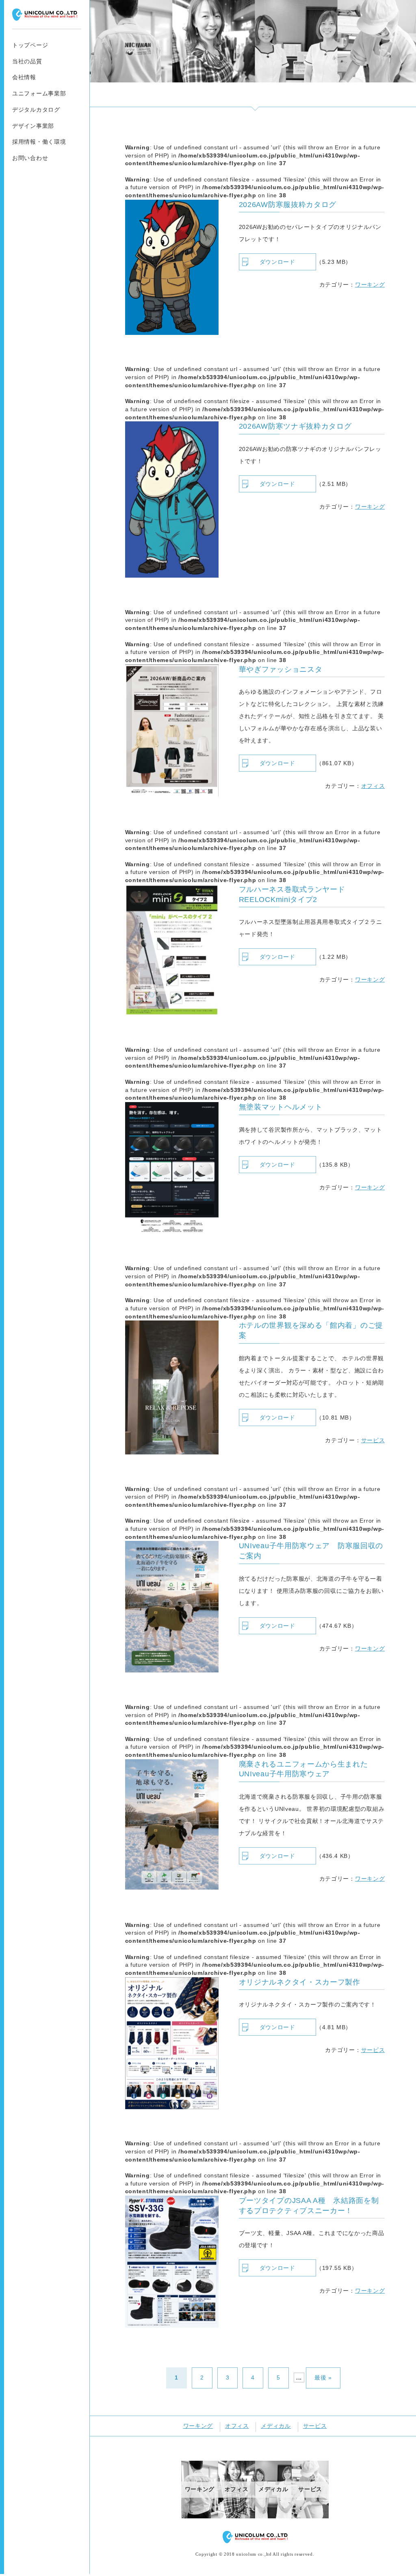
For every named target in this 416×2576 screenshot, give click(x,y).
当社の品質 (27, 61)
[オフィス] (237, 2516)
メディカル (276, 2426)
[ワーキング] (200, 2516)
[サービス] (310, 2516)
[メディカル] (274, 2516)
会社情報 (24, 77)
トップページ (30, 45)
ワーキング (370, 285)
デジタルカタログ (36, 110)
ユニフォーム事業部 (39, 93)
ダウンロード (277, 262)
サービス (373, 1440)
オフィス (373, 786)
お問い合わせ (30, 158)
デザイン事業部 (33, 126)
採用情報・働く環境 (39, 142)
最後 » (323, 2378)
